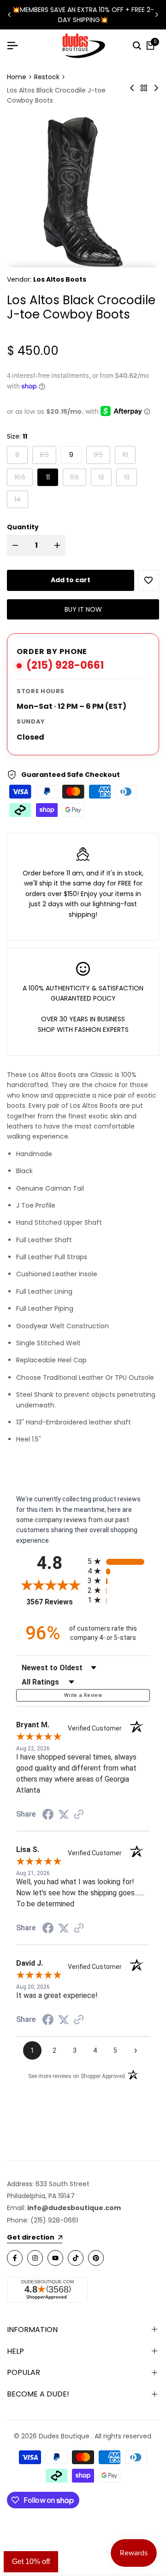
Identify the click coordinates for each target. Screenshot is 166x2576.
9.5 (102, 454)
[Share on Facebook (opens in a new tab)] (48, 1814)
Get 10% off (31, 2562)
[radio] (119, 1561)
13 (130, 477)
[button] (148, 580)
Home (17, 77)
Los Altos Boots (60, 279)
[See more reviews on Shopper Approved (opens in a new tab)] (79, 1814)
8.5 (48, 454)
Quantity (23, 527)
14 (21, 499)
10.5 (23, 477)
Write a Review (83, 1695)
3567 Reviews (55, 1602)
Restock (47, 77)
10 (129, 454)
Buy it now (83, 609)
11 (48, 477)
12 (105, 477)
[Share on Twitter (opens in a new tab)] (64, 1814)
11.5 (78, 477)
